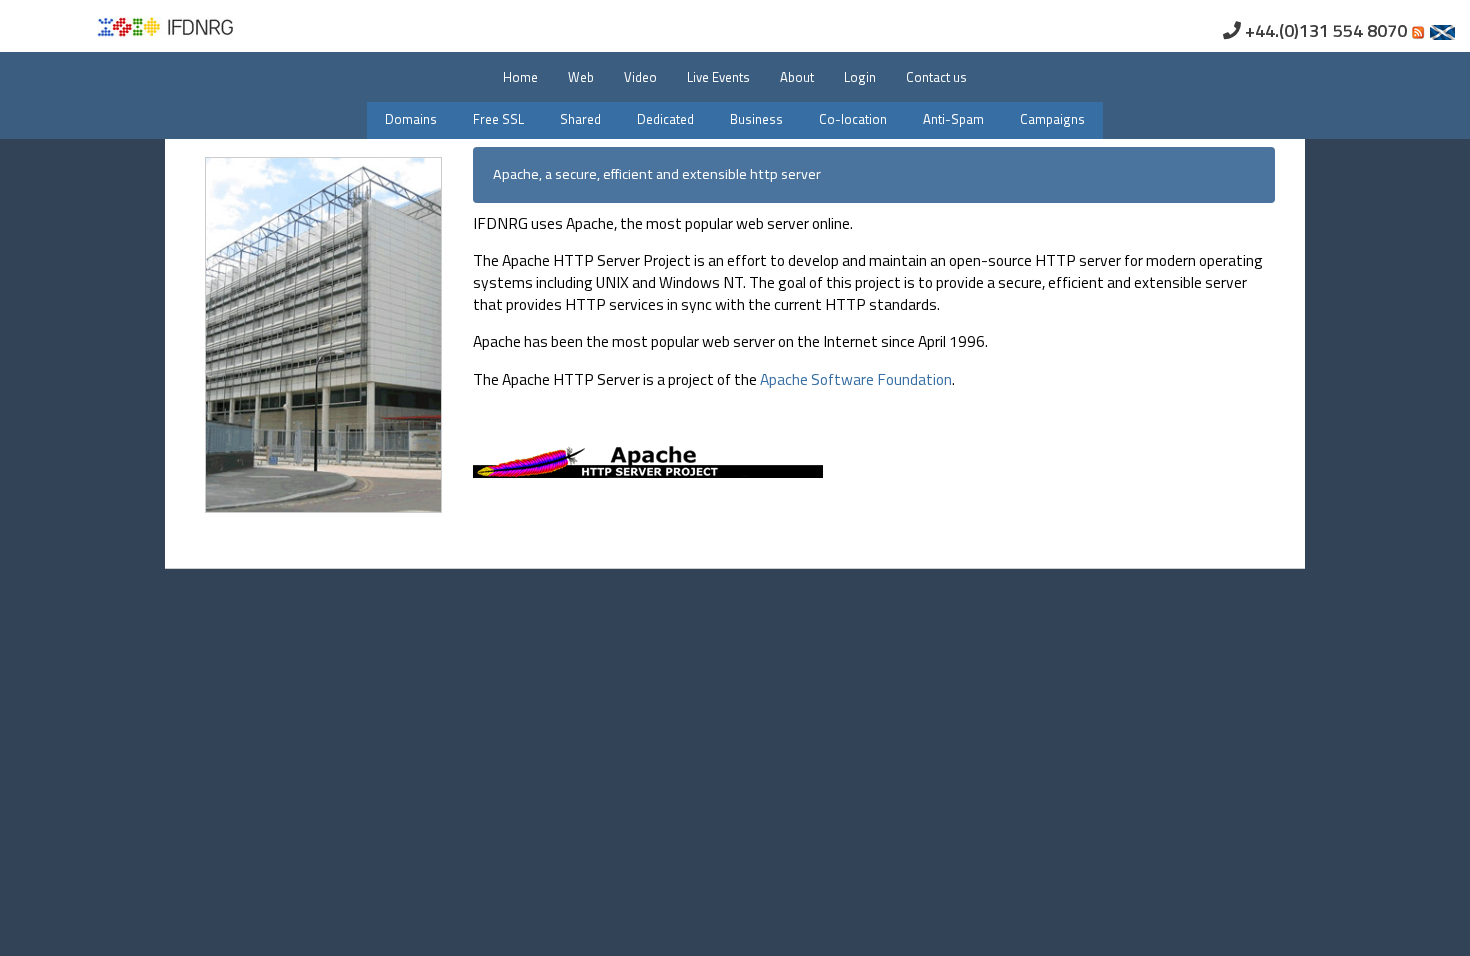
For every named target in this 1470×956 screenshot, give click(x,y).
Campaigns (1052, 119)
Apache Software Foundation (856, 379)
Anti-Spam (953, 119)
